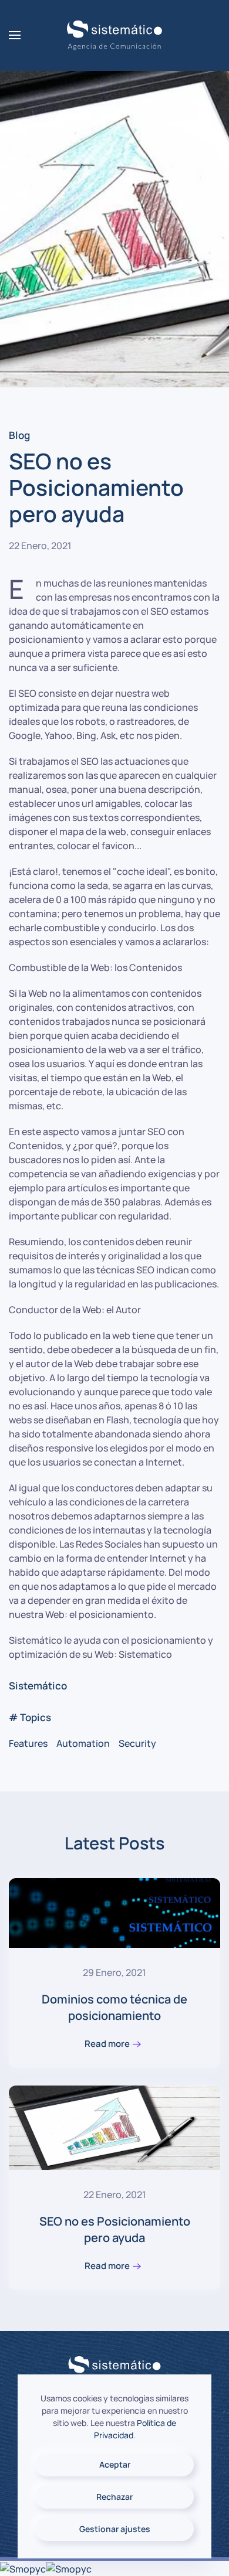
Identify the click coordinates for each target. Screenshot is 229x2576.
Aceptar (115, 2464)
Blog (19, 435)
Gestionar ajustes (115, 2529)
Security (137, 1743)
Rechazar (114, 2497)
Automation (83, 1743)
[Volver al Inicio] (115, 35)
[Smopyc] (23, 2568)
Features (28, 1743)
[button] (15, 35)
